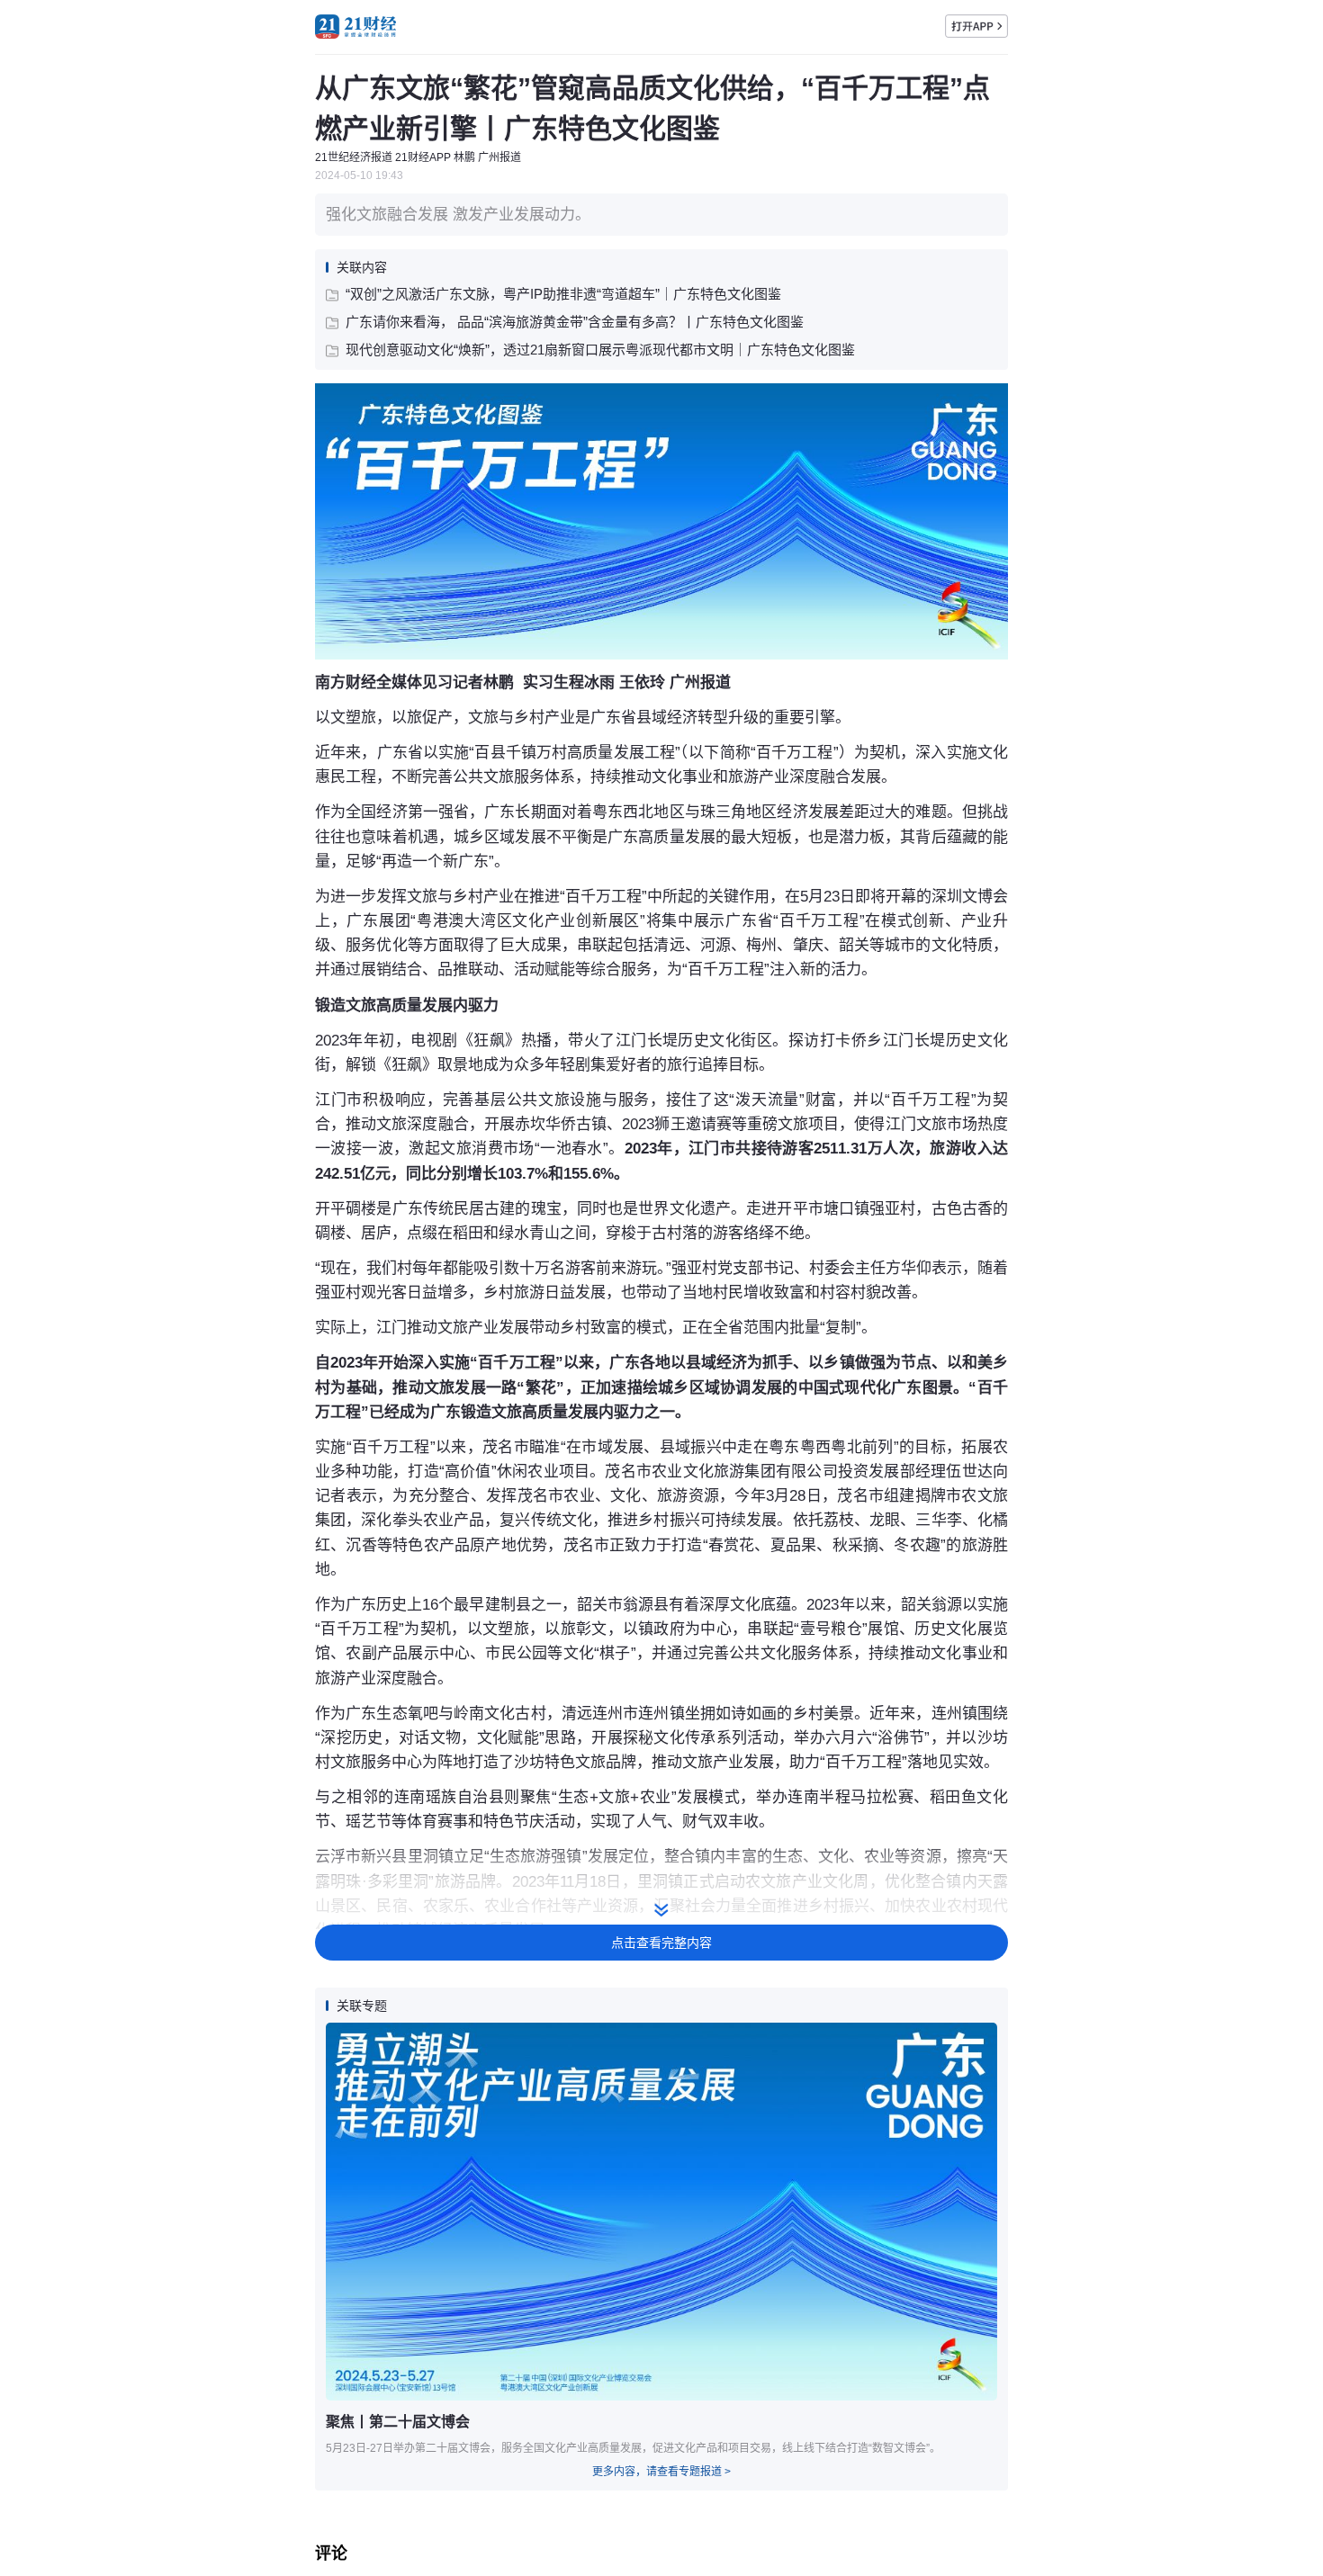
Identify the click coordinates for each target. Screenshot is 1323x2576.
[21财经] (355, 27)
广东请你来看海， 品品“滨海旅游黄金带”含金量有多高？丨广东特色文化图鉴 (575, 322)
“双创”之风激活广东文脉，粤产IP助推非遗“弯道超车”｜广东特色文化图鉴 (563, 294)
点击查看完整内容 (661, 1943)
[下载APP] (976, 26)
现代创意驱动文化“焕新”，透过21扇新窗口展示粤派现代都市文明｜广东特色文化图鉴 (600, 350)
